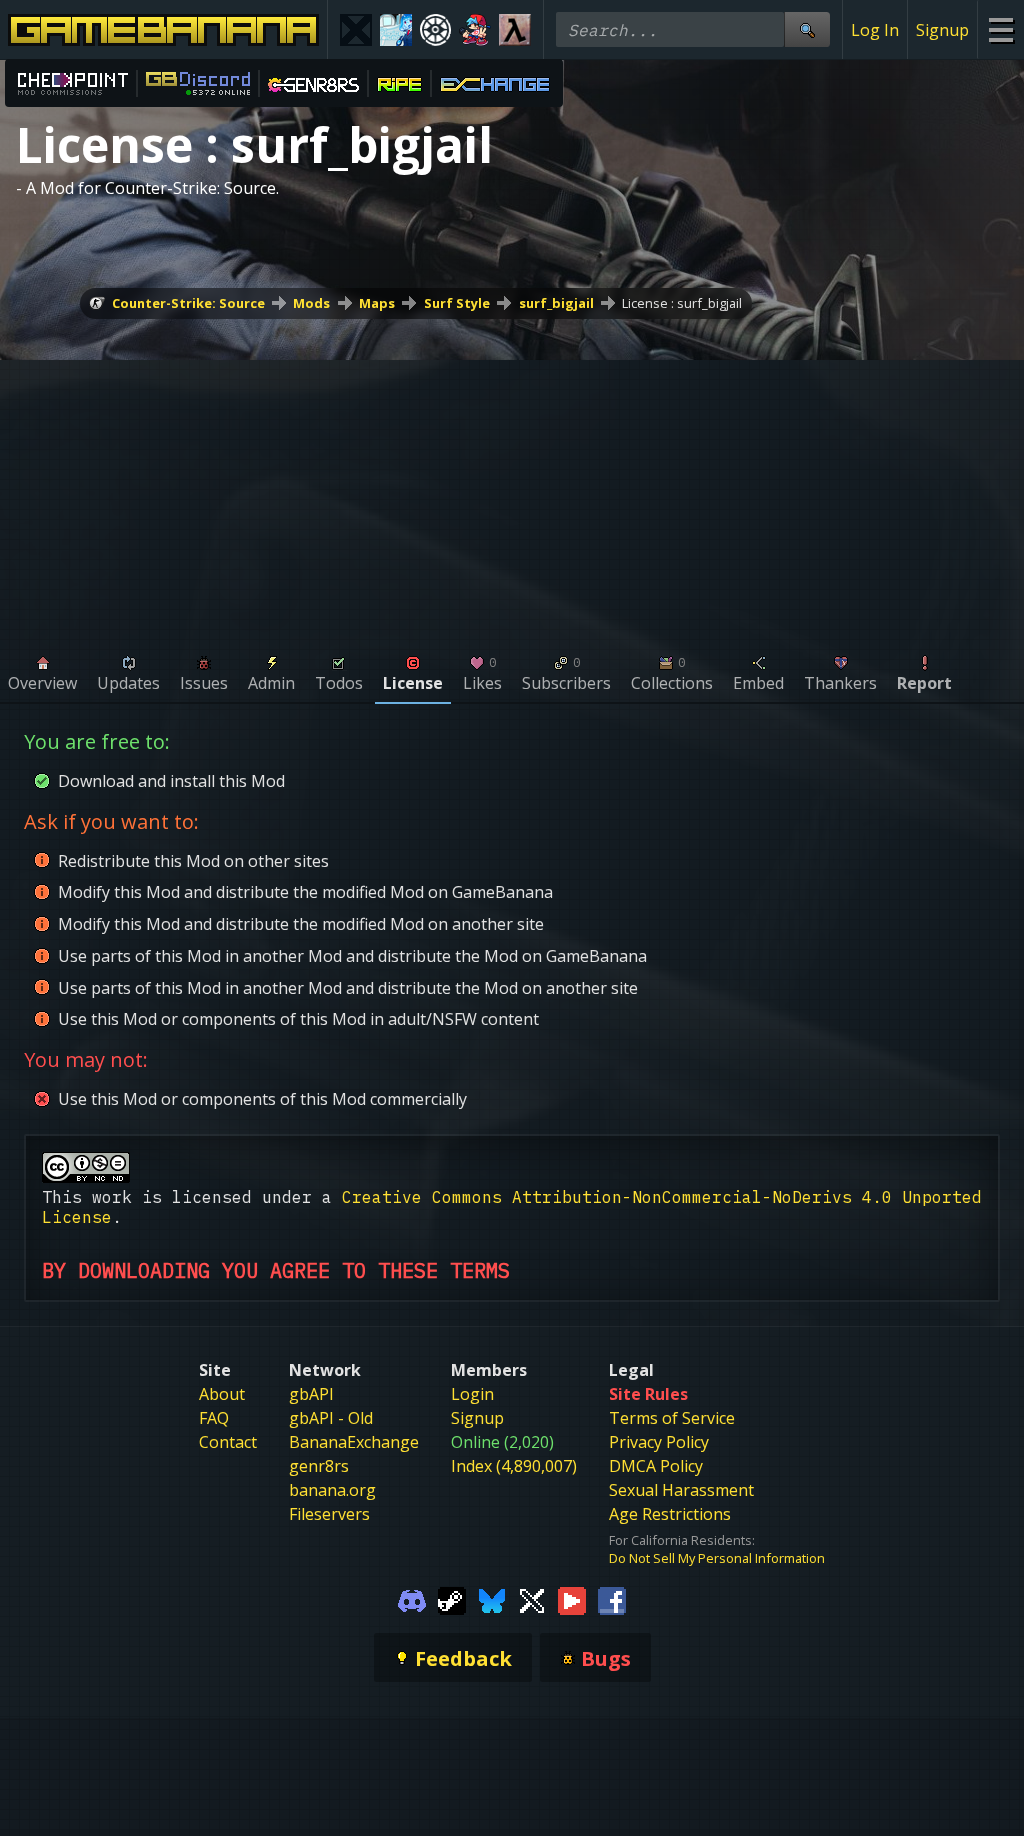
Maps (377, 303)
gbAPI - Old (331, 1418)
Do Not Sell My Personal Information (717, 1558)
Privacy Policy (659, 1442)
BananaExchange (354, 1442)
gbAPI (311, 1394)
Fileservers (329, 1514)
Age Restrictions (670, 1514)
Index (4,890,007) (514, 1466)
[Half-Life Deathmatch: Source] (515, 30)
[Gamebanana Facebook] (612, 1599)
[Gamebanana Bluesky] (492, 1599)
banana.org (332, 1490)
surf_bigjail (556, 303)
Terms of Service (672, 1418)
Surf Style (457, 303)
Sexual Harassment (681, 1490)
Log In (875, 30)
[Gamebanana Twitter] (532, 1599)
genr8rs (319, 1466)
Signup (942, 30)
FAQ (214, 1418)
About (222, 1394)
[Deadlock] (436, 30)
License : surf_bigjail (682, 303)
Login (472, 1394)
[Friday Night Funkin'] (475, 30)
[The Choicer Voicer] (396, 30)
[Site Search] (807, 29)
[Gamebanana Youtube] (572, 1599)
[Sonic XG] (356, 30)
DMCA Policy (656, 1466)
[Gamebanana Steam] (452, 1599)
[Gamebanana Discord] (412, 1599)
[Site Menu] (1000, 29)
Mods (311, 303)
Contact (228, 1442)
